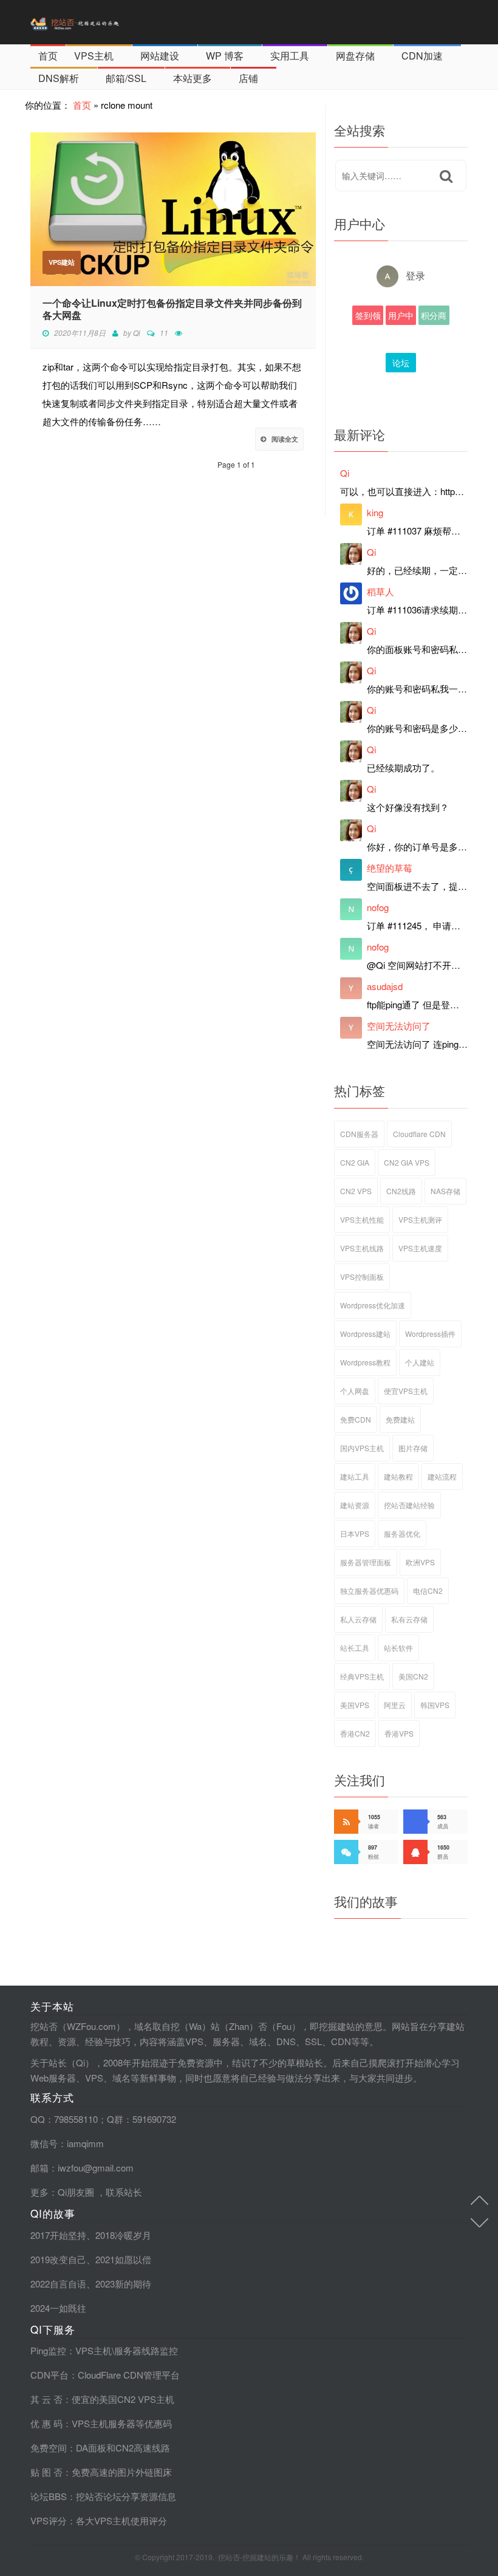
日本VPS (355, 1533)
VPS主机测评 (420, 1219)
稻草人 (380, 591)
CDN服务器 (359, 1134)
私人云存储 (358, 1619)
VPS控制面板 (362, 1276)
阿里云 (395, 1705)
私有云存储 (409, 1619)
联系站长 (124, 2192)
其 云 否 (46, 2399)
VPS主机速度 (420, 1248)
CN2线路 (401, 1191)
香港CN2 (355, 1733)
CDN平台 (49, 2375)
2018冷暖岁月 (123, 2235)
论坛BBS (401, 364)
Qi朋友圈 (76, 2192)
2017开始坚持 (58, 2235)
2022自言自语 (58, 2284)
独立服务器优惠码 (369, 1590)
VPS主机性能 (362, 1219)
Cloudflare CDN (419, 1134)
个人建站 (420, 1362)
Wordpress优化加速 (373, 1305)
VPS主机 (94, 56)
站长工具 (355, 1648)
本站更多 (193, 78)
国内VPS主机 (362, 1448)
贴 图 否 (46, 2472)
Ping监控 (48, 2350)
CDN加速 (422, 56)
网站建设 (160, 56)
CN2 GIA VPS (407, 1162)
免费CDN (356, 1419)
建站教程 (398, 1476)
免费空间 (49, 2448)
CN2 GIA (355, 1162)
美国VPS (355, 1705)
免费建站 (400, 1419)
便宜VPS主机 (406, 1391)
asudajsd (385, 986)
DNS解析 (59, 78)
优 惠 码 (46, 2423)
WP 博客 (225, 56)
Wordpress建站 (365, 1334)
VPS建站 (62, 262)
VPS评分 (49, 2520)
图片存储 (413, 1448)
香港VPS (399, 1733)
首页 (48, 56)
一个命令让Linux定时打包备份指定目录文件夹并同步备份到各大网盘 (172, 309)
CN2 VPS (356, 1191)
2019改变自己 (58, 2259)
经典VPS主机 (362, 1676)
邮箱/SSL (126, 78)
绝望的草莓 (390, 868)
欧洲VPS (420, 1562)
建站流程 (442, 1476)
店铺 (248, 78)
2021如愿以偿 (123, 2259)
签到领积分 (368, 317)
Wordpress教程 (365, 1362)
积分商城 (434, 317)
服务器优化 (402, 1533)
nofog (378, 907)
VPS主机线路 (362, 1248)
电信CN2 (428, 1590)
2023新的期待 (123, 2284)
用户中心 (401, 317)
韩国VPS (435, 1705)
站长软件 (398, 1648)
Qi (137, 333)
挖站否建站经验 (409, 1505)
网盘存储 (355, 56)
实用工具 (290, 56)
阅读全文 (285, 439)
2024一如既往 (58, 2308)
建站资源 (355, 1505)
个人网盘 (355, 1391)
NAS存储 (445, 1191)
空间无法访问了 (399, 1026)
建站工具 (355, 1476)
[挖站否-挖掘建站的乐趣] (100, 22)
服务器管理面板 (366, 1562)
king (375, 512)
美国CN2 (413, 1676)
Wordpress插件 (430, 1334)
